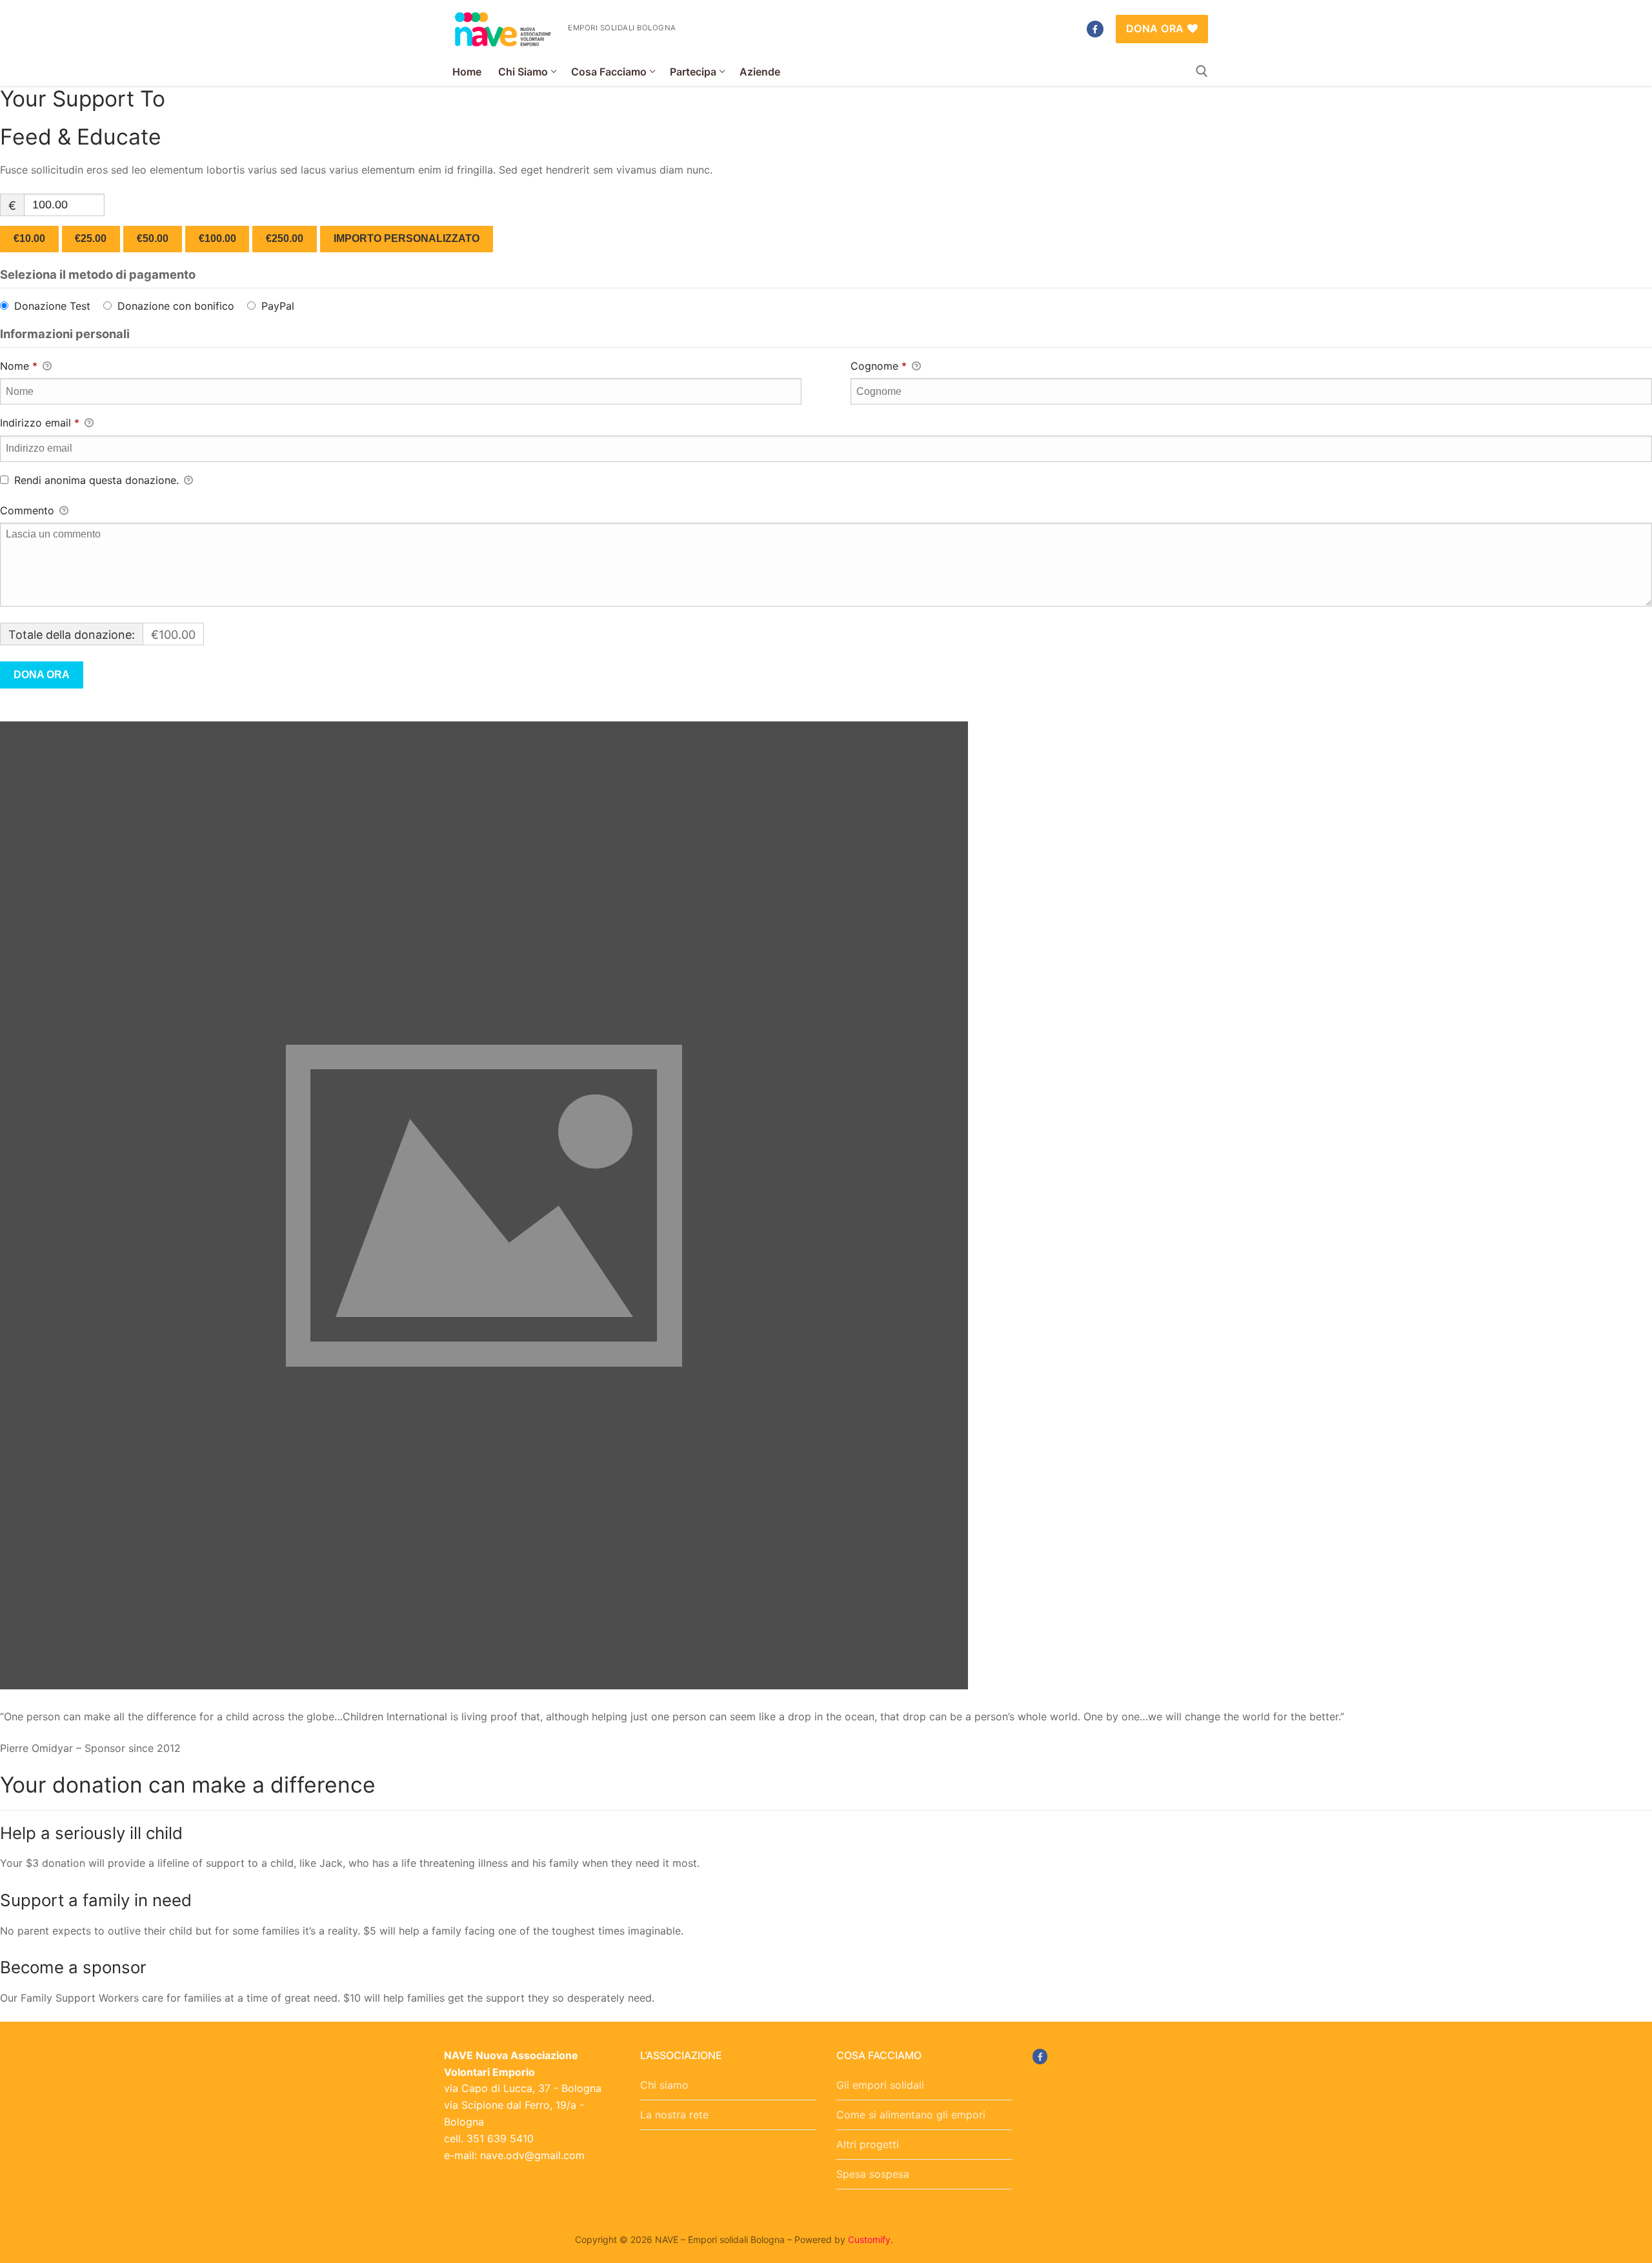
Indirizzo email (40, 423)
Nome (19, 366)
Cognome (879, 366)
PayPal (278, 306)
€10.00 (29, 238)
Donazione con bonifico (176, 306)
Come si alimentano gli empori (911, 2115)
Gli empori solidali (880, 2085)
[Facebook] (1095, 29)
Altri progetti (868, 2144)
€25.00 (91, 238)
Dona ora (1155, 28)
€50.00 (153, 238)
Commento (29, 510)
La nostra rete (674, 2115)
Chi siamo (664, 2085)
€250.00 (285, 238)
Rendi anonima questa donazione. (96, 480)
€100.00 (217, 238)
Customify (869, 2239)
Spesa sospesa (873, 2174)
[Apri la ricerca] (1202, 71)
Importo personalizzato (407, 238)
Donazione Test (52, 306)
